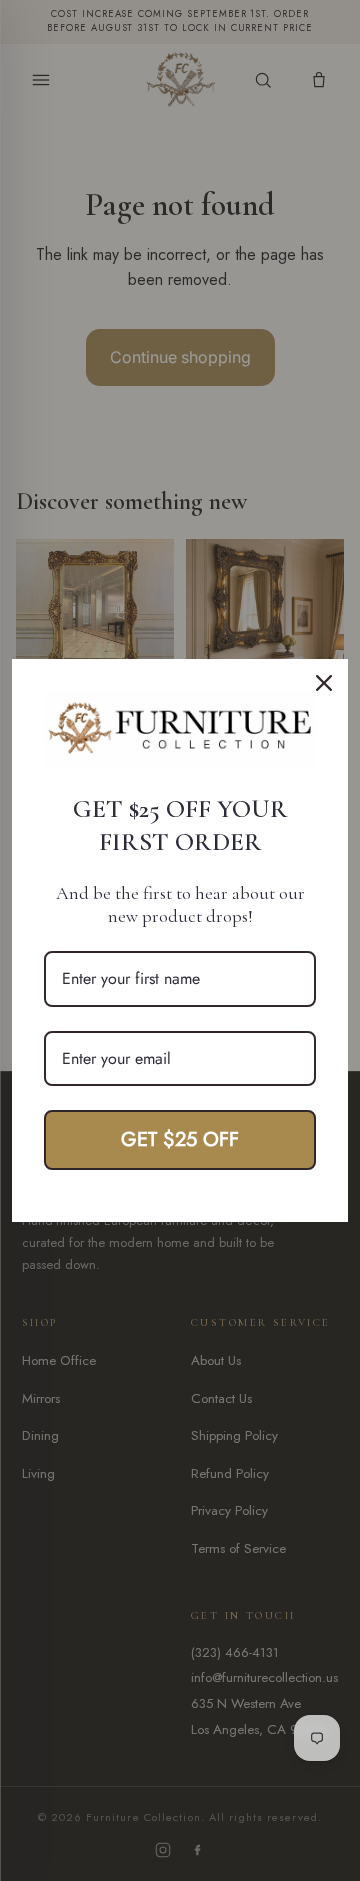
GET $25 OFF (180, 1139)
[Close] (324, 683)
